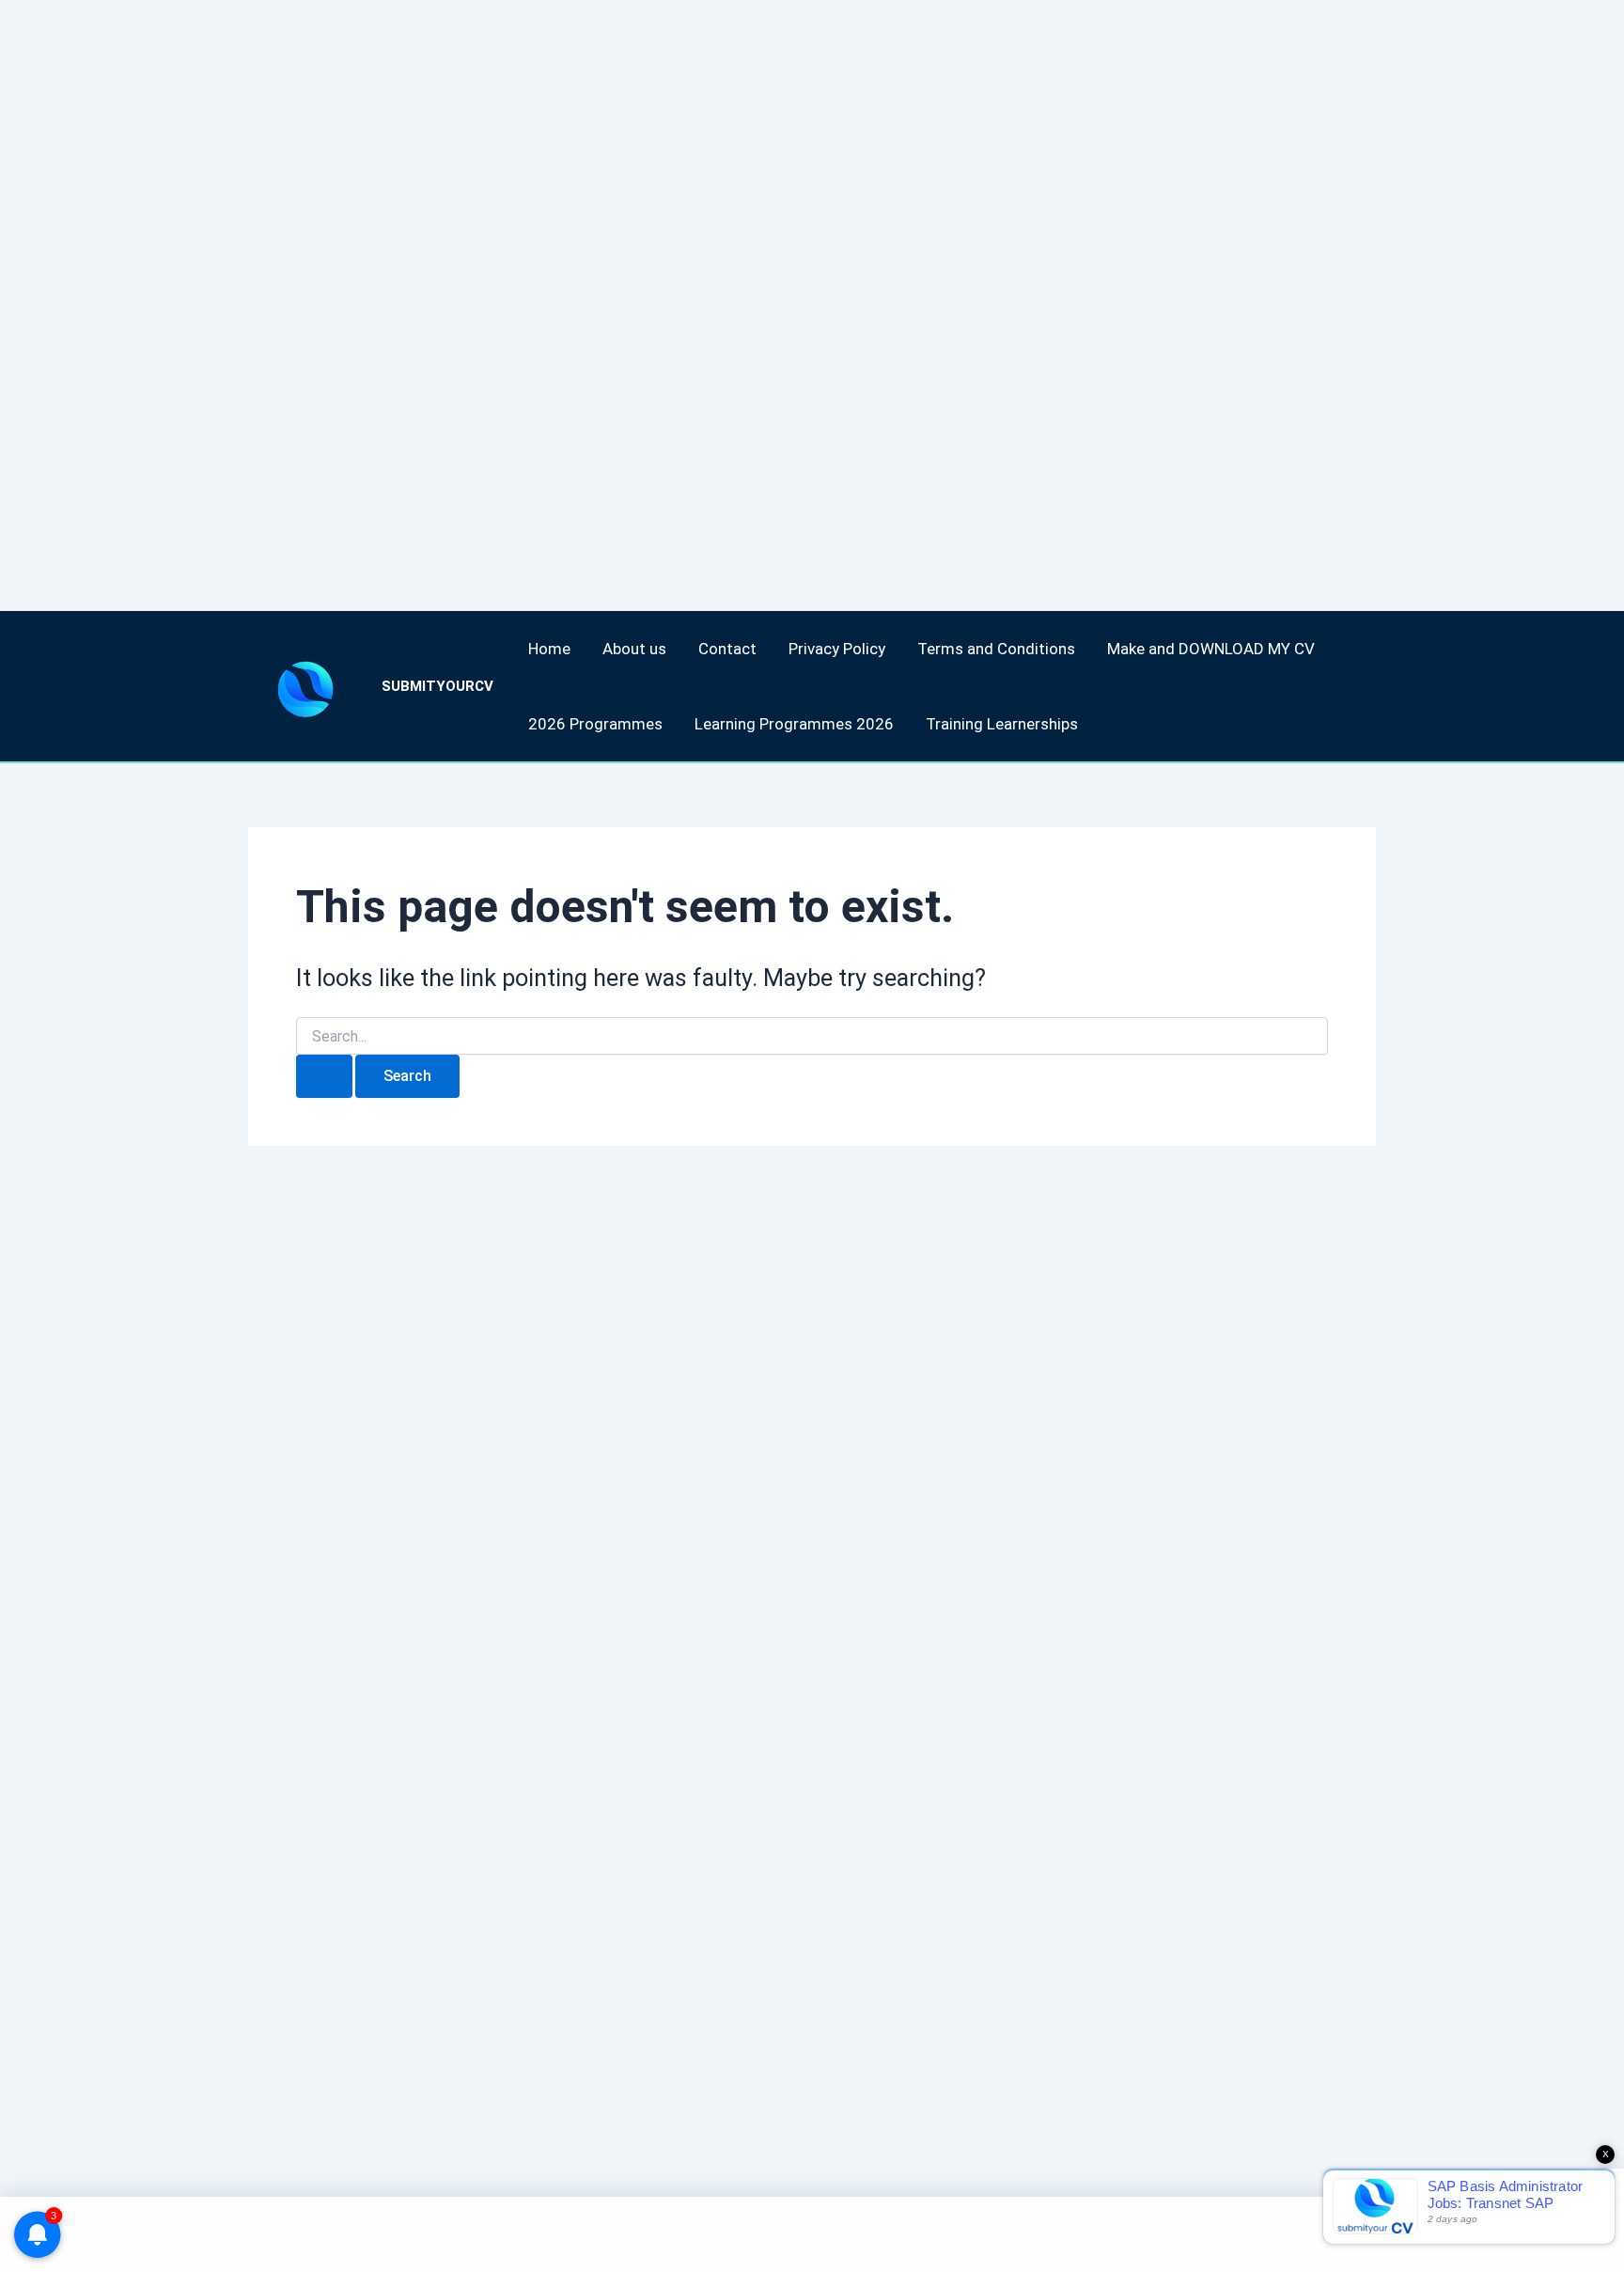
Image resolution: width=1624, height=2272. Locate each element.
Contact (727, 649)
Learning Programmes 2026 (794, 724)
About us (634, 649)
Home (549, 649)
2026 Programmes (595, 724)
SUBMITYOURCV (437, 686)
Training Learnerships (1002, 724)
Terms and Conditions (996, 649)
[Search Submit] (324, 1076)
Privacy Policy (837, 649)
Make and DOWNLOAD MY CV (1211, 649)
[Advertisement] (564, 282)
